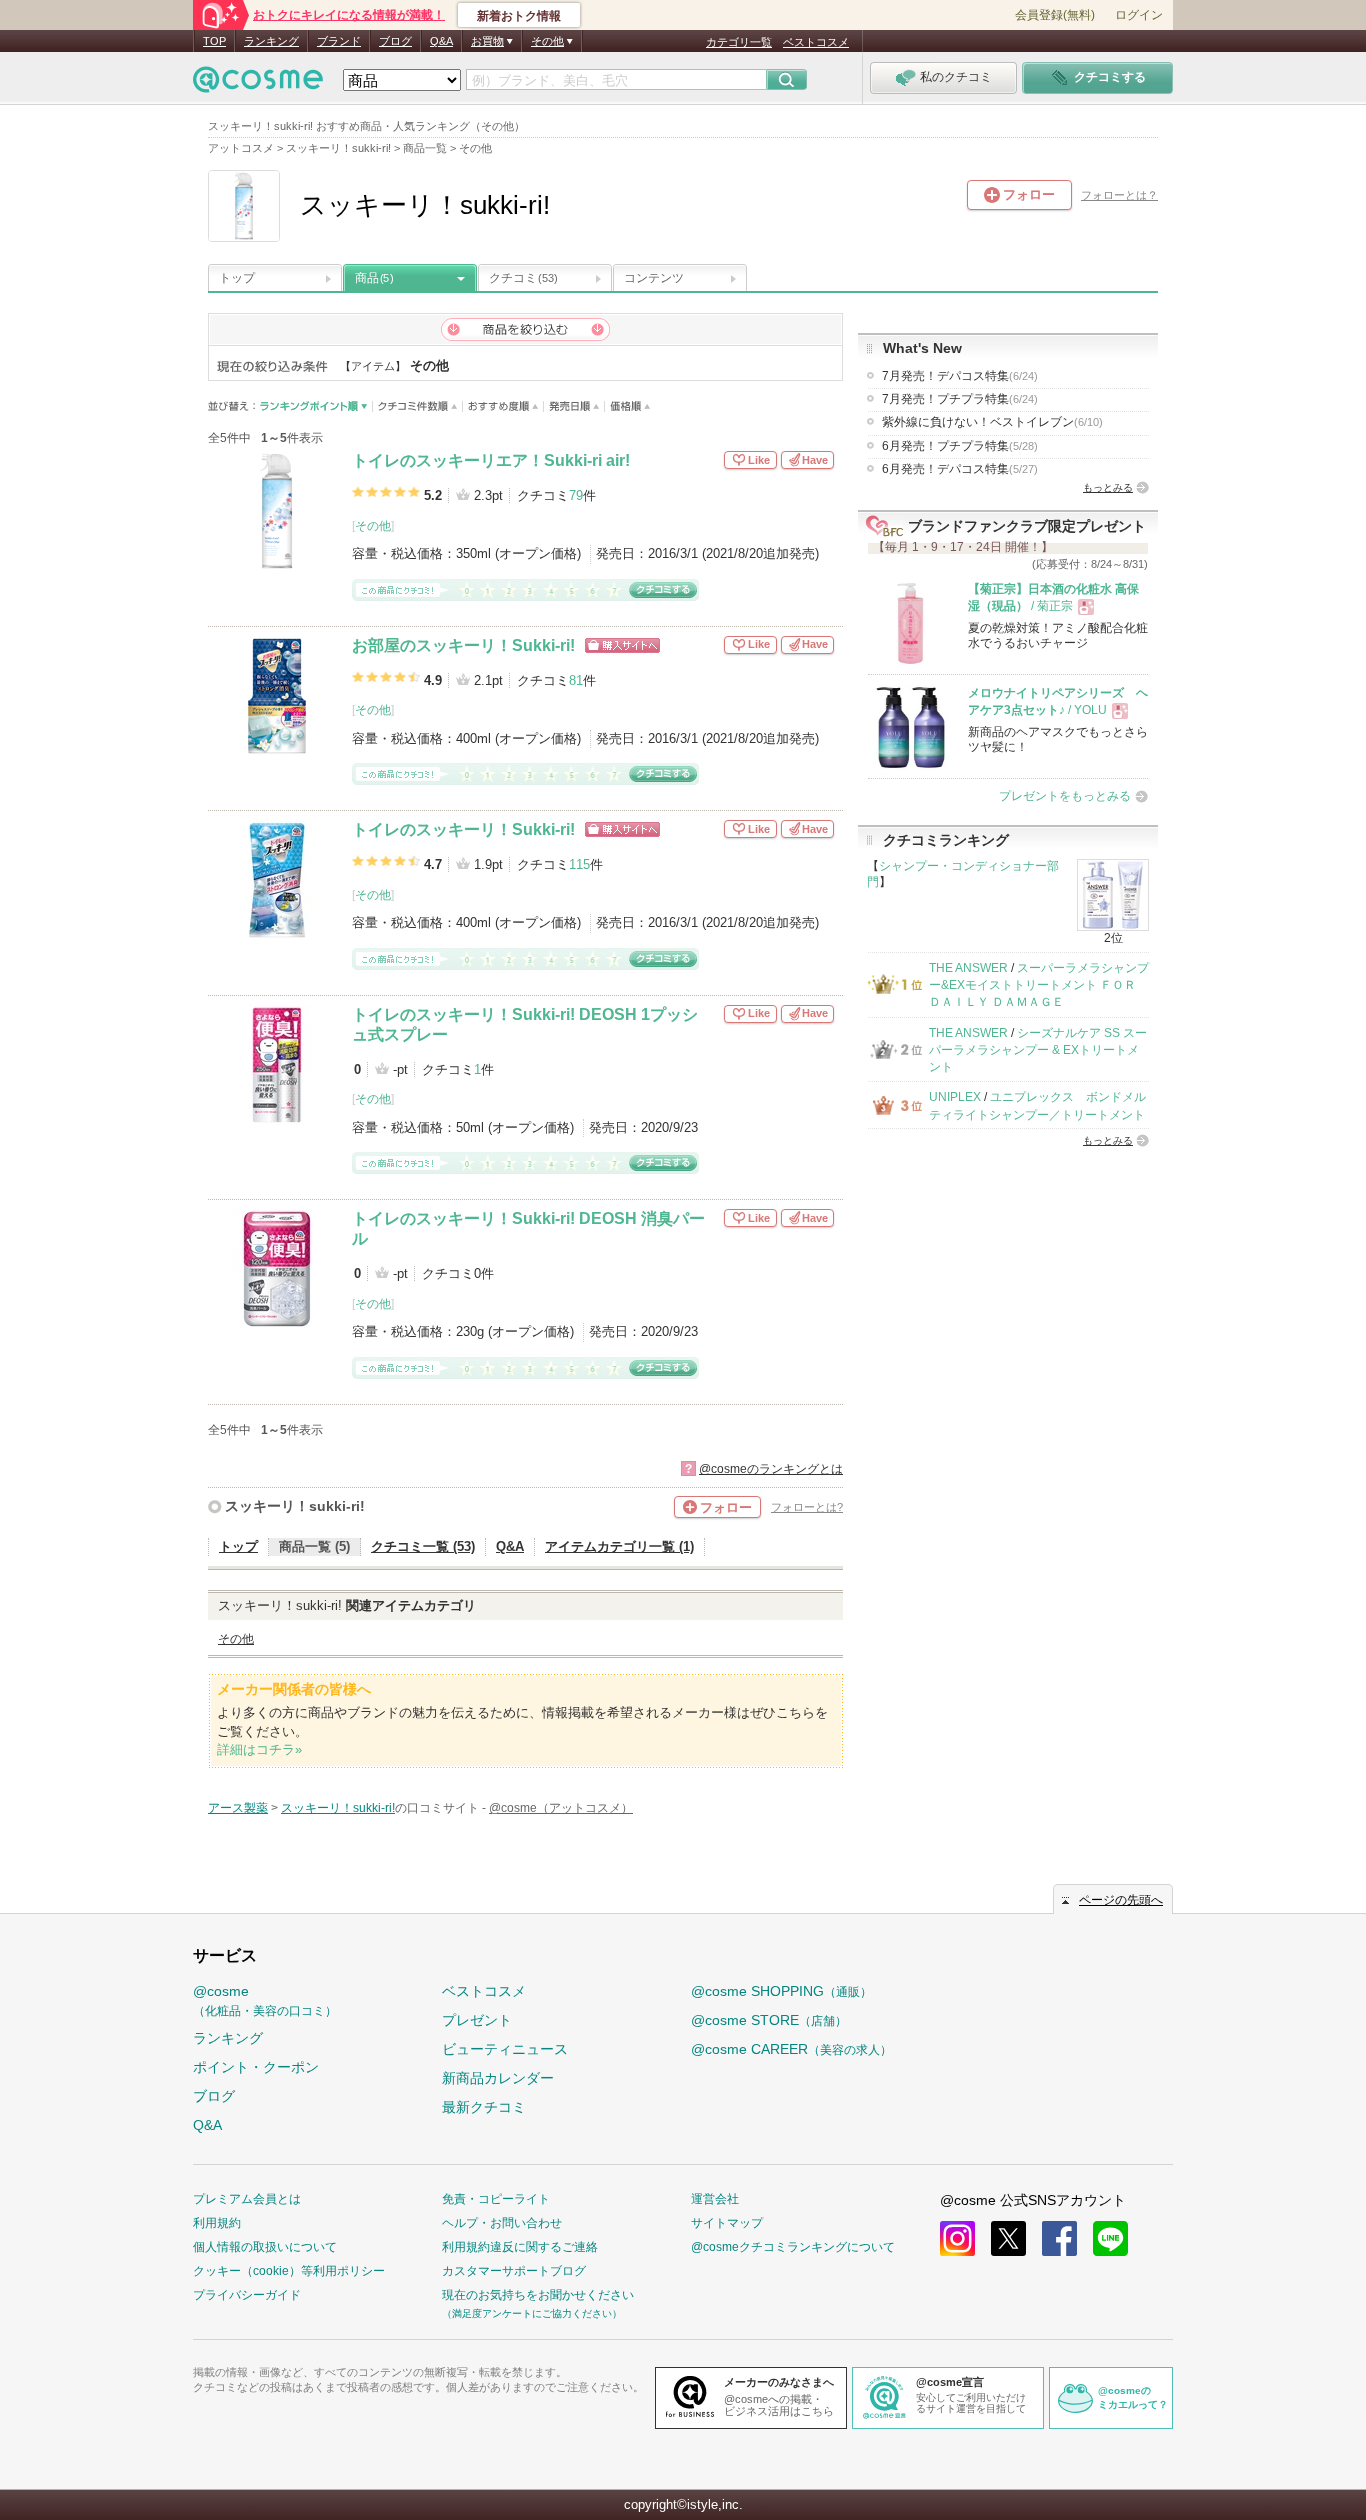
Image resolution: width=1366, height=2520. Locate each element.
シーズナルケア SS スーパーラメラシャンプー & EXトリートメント (1038, 1050)
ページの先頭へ (1121, 1900)
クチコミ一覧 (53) (423, 1546)
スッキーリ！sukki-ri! (295, 1506)
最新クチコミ (484, 2107)
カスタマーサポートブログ (514, 2271)
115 (579, 864)
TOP (214, 41)
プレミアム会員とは (247, 2199)
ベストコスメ (816, 42)
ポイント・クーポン (256, 2067)
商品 (374, 278)
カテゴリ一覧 (739, 42)
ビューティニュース (505, 2049)
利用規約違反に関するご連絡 (520, 2247)
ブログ (395, 41)
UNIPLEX (955, 1097)
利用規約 (217, 2223)
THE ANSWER (968, 968)
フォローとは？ (1119, 195)
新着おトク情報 (519, 16)
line (1110, 2238)
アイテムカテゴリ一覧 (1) (619, 1546)
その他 (373, 526)
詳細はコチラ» (259, 1749)
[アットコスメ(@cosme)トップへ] (258, 84)
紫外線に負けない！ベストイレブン (992, 422)
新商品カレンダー (498, 2078)
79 (576, 495)
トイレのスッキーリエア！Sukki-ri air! (491, 460)
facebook (1059, 2238)
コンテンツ (654, 278)
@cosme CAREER (791, 2049)
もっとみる (1108, 487)
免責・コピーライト (496, 2199)
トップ (237, 278)
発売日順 (574, 406)
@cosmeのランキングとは (771, 1469)
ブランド (339, 41)
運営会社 (715, 2199)
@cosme (265, 2000)
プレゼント (477, 2020)
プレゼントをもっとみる (1065, 796)
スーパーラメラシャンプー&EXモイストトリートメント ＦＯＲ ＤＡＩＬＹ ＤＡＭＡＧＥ (1039, 985)
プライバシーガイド (247, 2295)
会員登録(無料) (1055, 15)
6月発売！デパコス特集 (960, 469)
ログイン (1139, 15)
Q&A (441, 41)
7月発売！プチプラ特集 (960, 399)
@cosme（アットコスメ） (561, 1808)
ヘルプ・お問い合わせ (502, 2223)
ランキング (271, 41)
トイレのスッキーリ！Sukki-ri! (463, 829)
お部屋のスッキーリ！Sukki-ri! (463, 645)
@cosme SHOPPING (781, 1991)
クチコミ (523, 278)
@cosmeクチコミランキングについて (793, 2247)
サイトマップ (727, 2223)
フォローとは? (807, 1507)
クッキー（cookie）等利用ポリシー (289, 2271)
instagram (957, 2238)
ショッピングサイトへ (622, 645)
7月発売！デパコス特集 (960, 376)
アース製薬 (238, 1808)
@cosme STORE (769, 2020)
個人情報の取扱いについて (265, 2247)
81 (576, 680)
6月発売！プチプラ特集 (960, 446)
